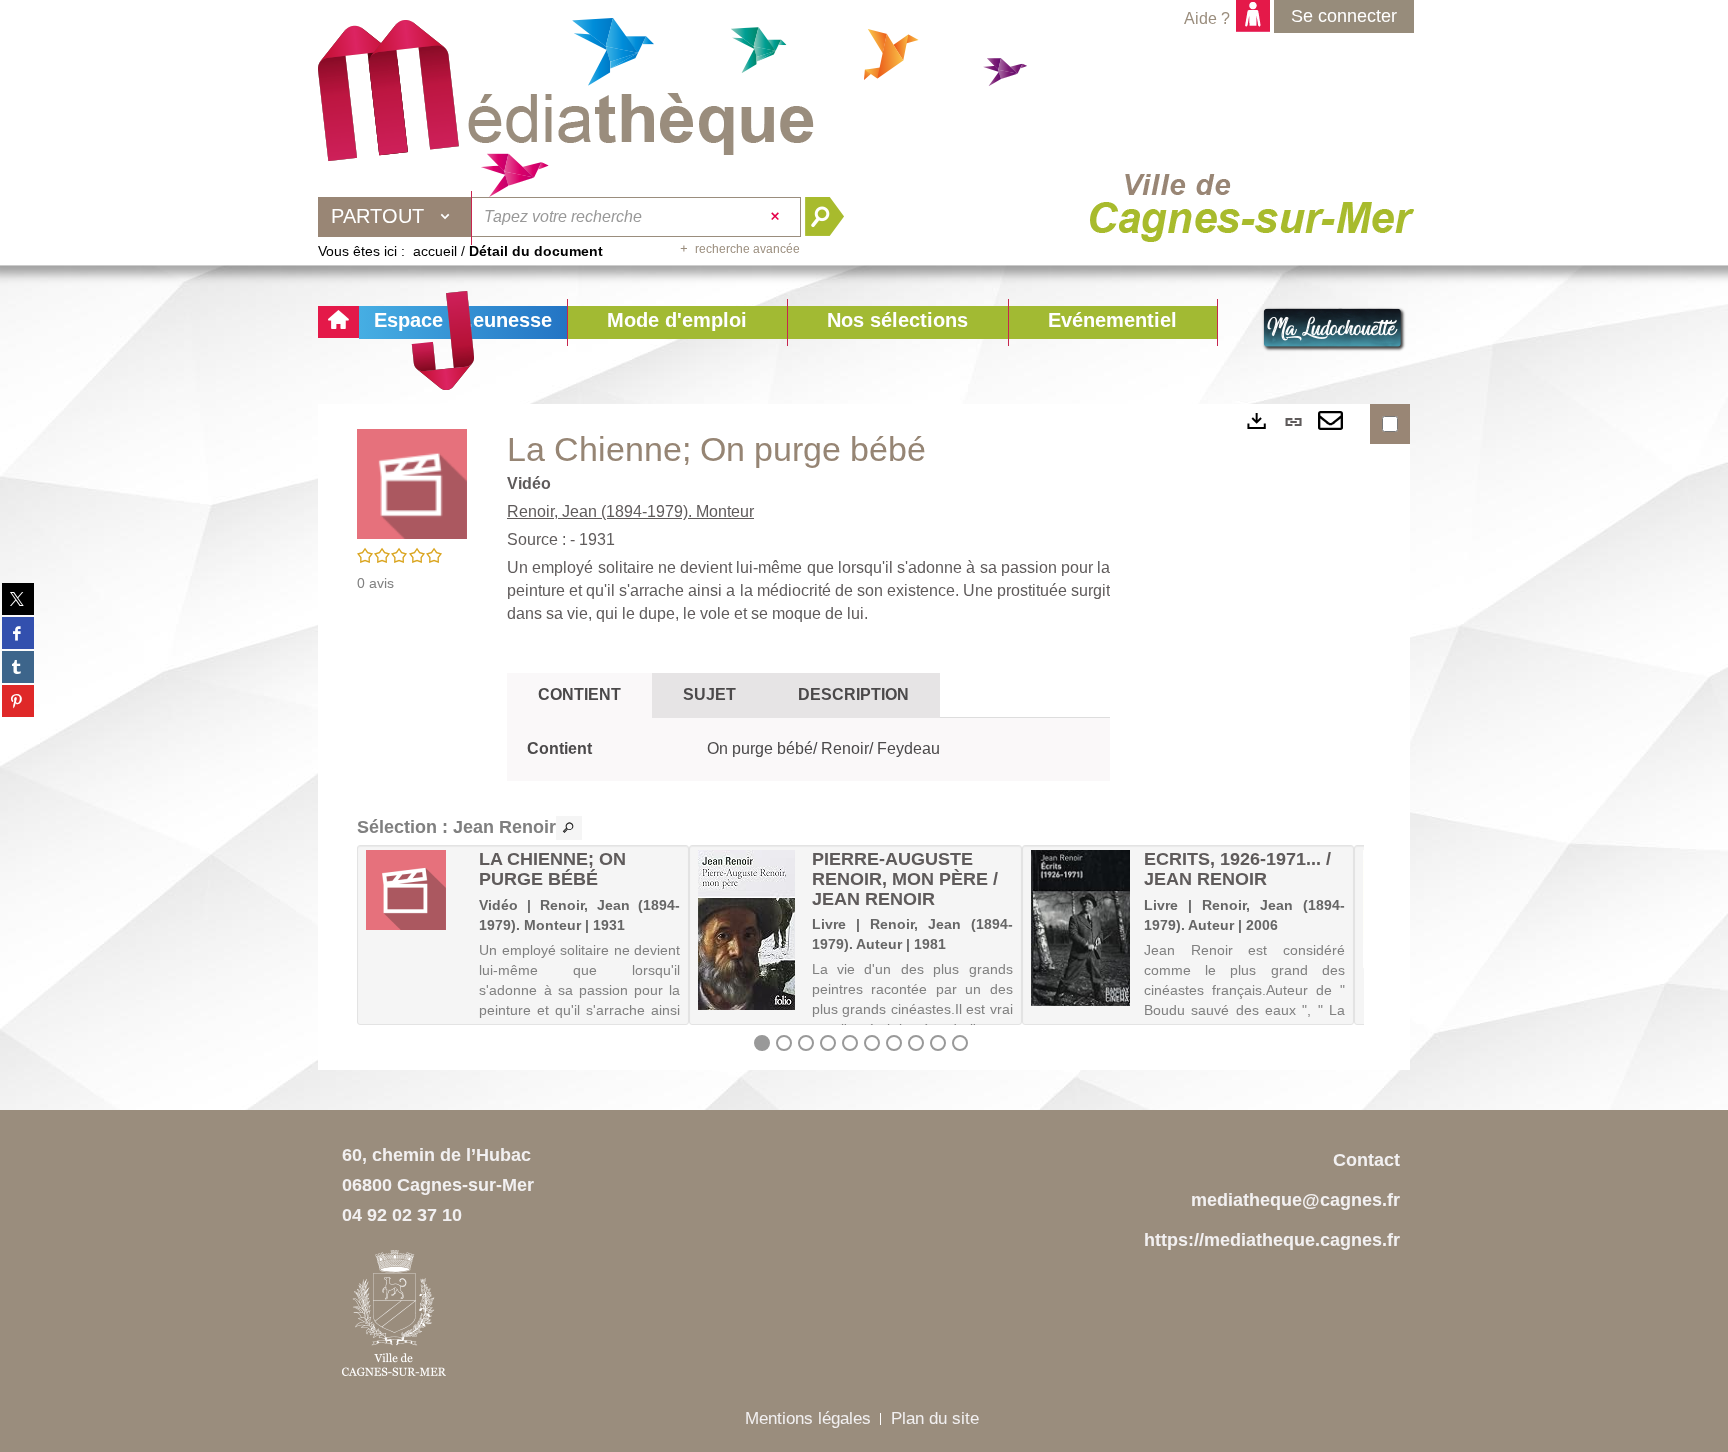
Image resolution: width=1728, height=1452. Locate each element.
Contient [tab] (579, 694)
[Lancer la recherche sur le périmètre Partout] (832, 217)
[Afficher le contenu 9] (938, 1043)
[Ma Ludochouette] (566, 91)
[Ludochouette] (1334, 330)
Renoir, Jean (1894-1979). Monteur (630, 511)
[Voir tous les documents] (569, 828)
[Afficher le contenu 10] (960, 1043)
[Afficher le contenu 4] (828, 1043)
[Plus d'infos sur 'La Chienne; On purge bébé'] (415, 890)
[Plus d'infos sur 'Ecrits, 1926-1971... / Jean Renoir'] (1080, 928)
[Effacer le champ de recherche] (777, 217)
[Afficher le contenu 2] (784, 1043)
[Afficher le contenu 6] (872, 1043)
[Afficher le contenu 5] (850, 1043)
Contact (1366, 1160)
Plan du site (935, 1418)
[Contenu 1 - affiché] (762, 1043)
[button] (677, 322)
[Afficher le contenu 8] (916, 1043)
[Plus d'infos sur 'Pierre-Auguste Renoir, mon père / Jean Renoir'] (747, 930)
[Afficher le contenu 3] (806, 1043)
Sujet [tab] (709, 694)
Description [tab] (853, 694)
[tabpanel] (808, 749)
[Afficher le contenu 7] (894, 1043)
